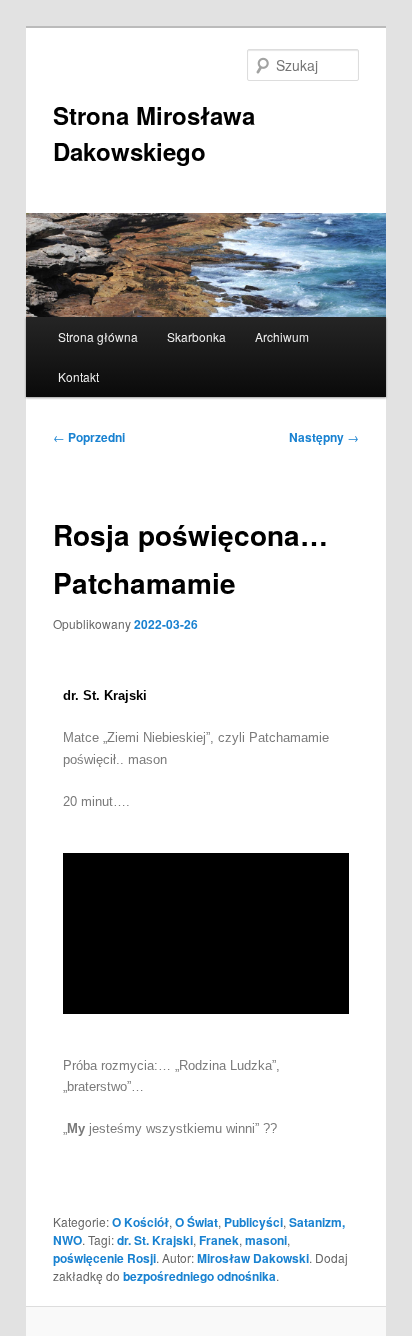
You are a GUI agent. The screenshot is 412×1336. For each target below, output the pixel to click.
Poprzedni (89, 437)
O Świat (196, 1222)
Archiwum (282, 336)
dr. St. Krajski (155, 1240)
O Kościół (140, 1222)
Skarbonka (196, 336)
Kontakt (78, 376)
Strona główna (98, 336)
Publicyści (253, 1222)
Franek (219, 1240)
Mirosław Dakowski (253, 1258)
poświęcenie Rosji (104, 1258)
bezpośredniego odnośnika (199, 1276)
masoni (266, 1240)
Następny (324, 437)
